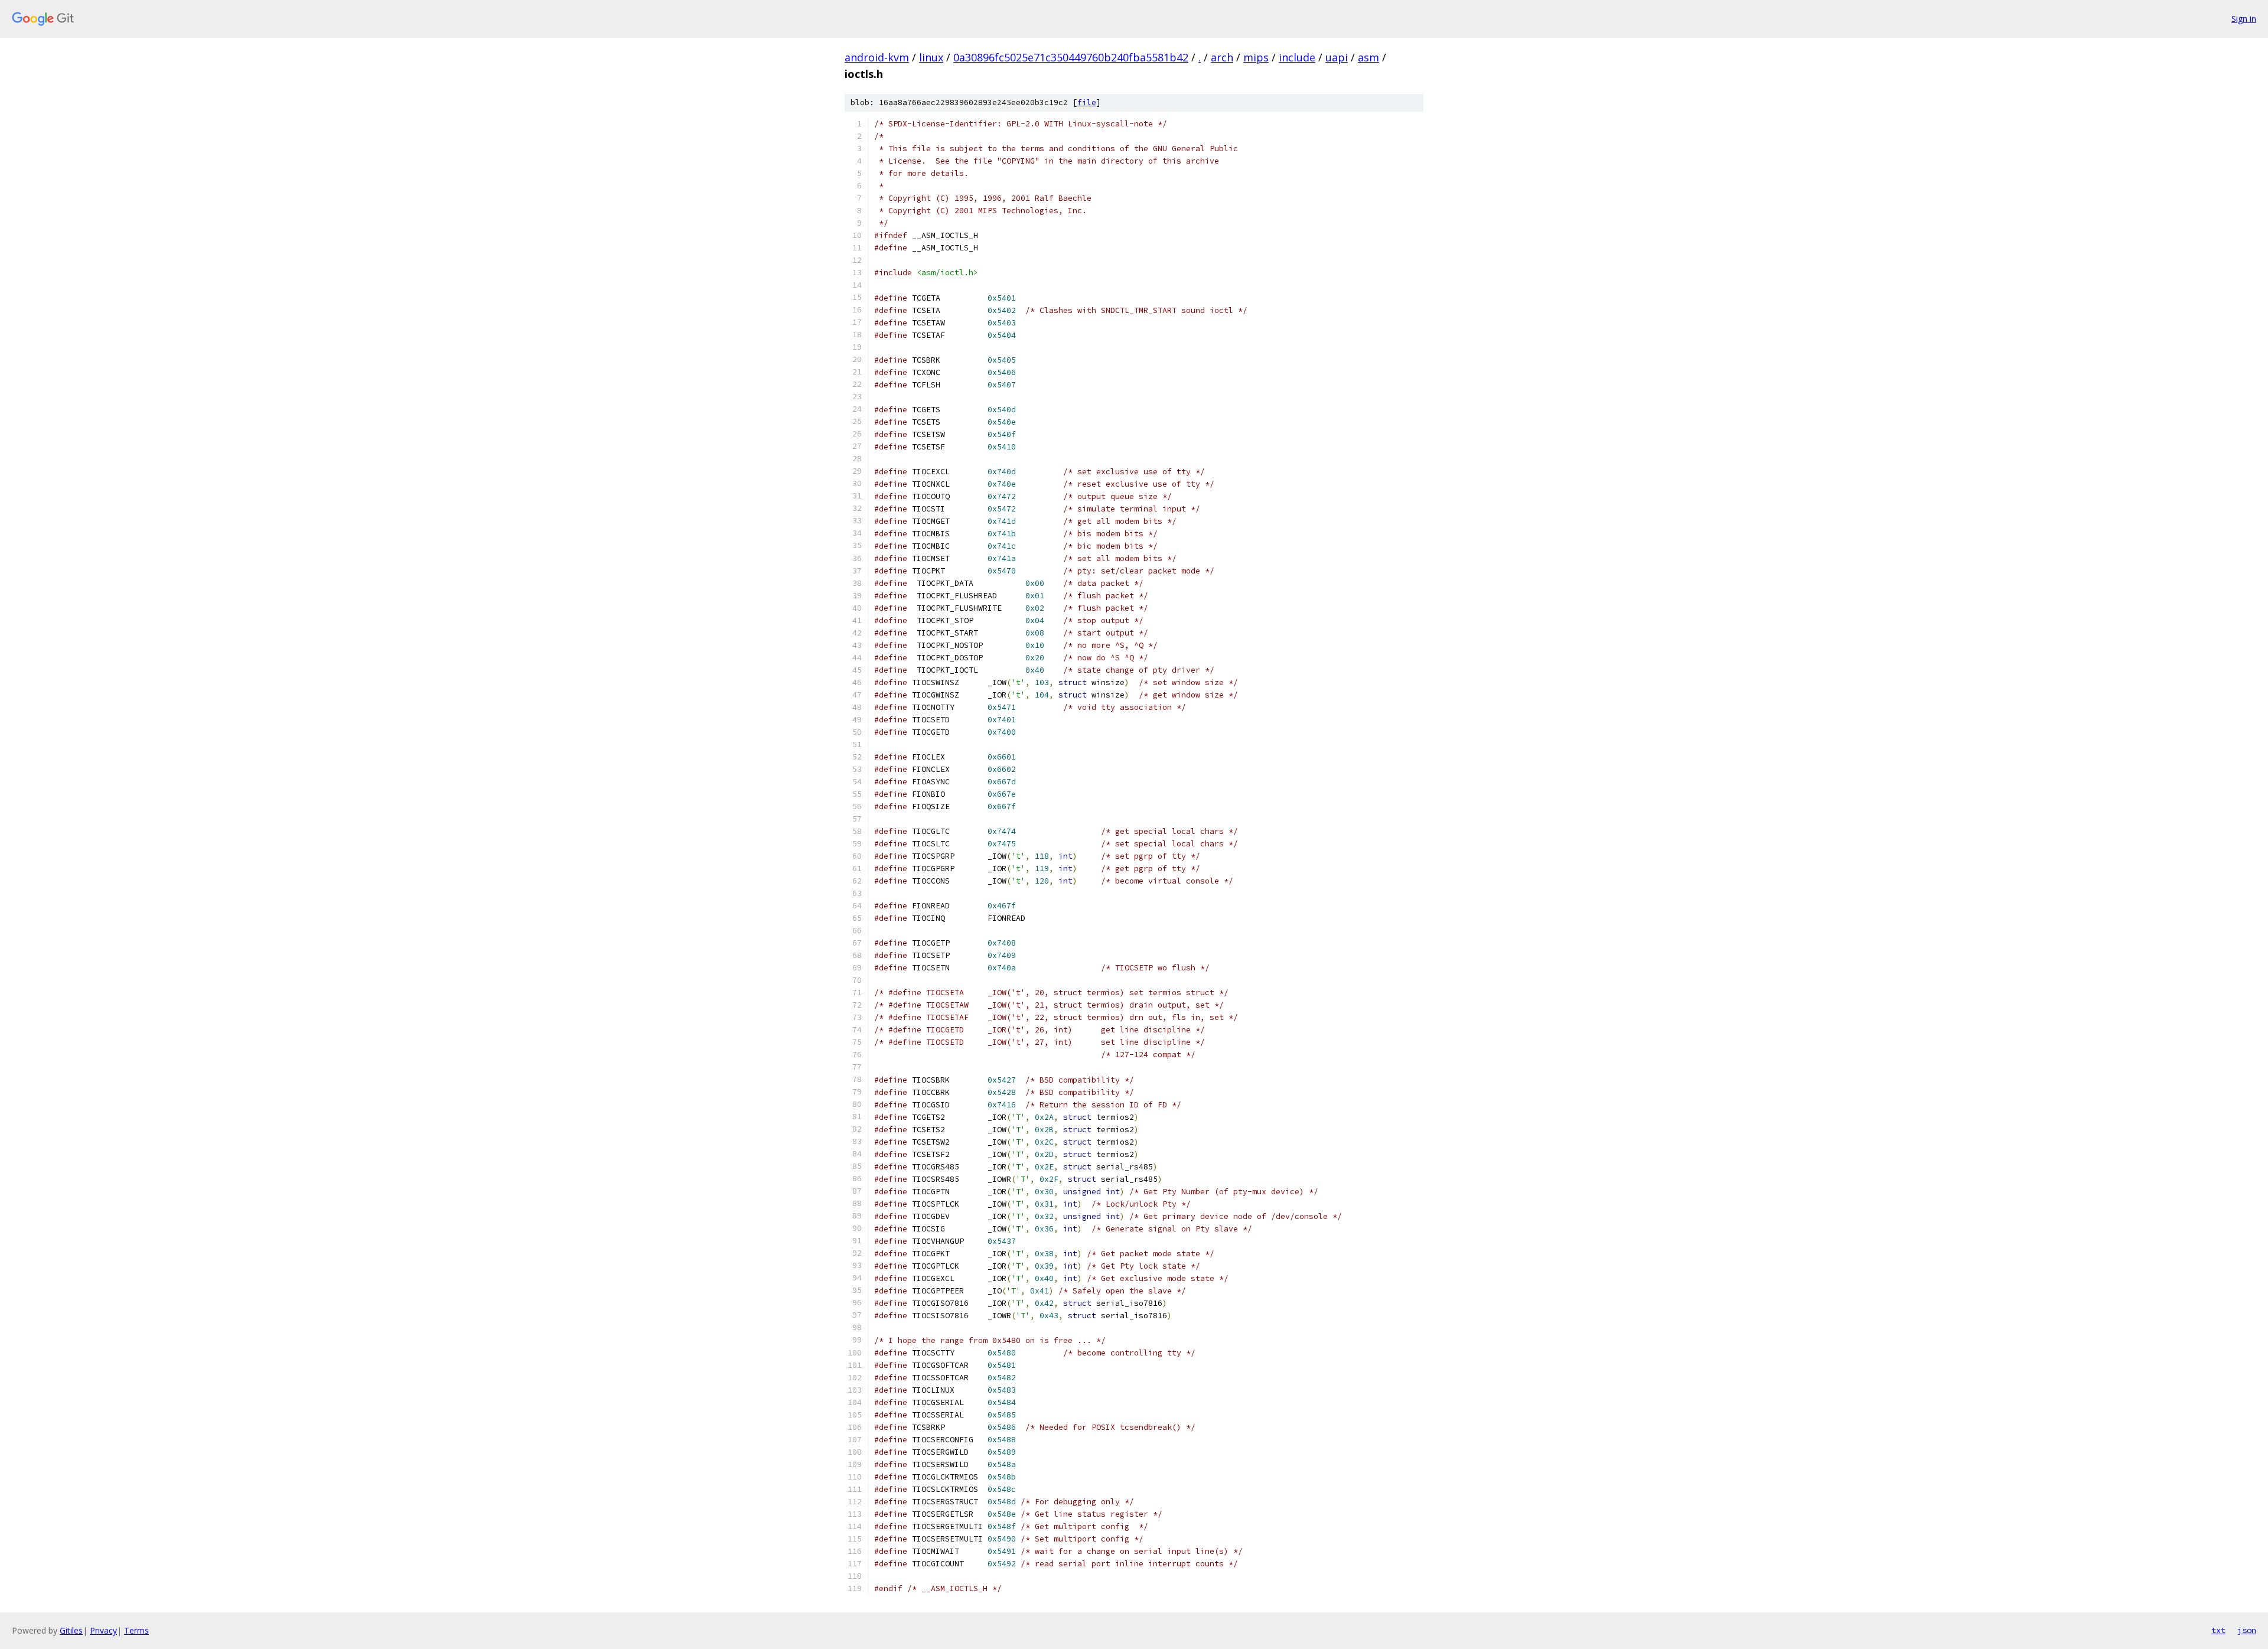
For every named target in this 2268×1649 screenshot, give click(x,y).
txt (2218, 1630)
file (1087, 102)
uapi (1337, 57)
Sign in (2244, 19)
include (1297, 57)
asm (1368, 57)
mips (1256, 57)
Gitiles (71, 1630)
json (2247, 1630)
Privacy (103, 1630)
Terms (136, 1630)
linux (931, 57)
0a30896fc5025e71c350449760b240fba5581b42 (1071, 57)
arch (1222, 57)
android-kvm (877, 57)
